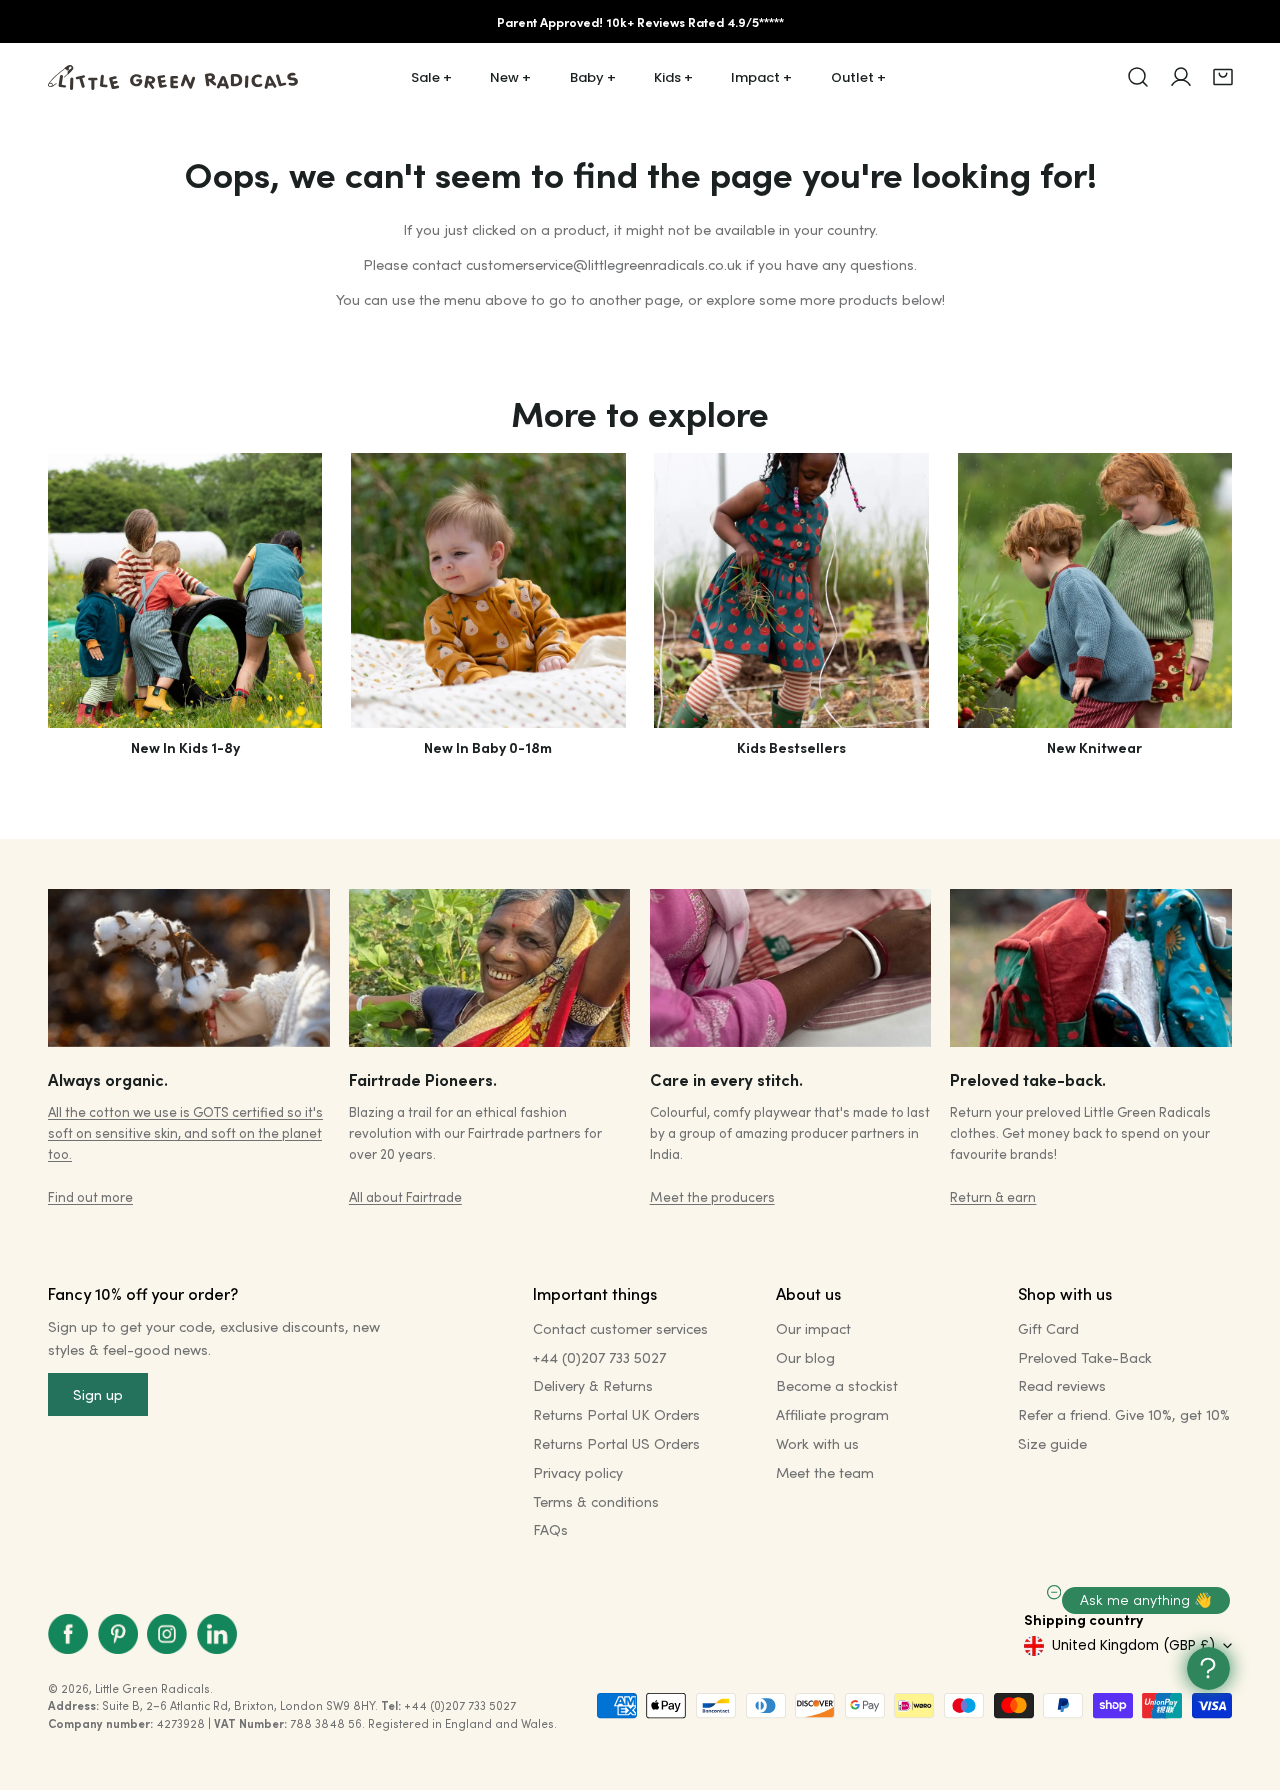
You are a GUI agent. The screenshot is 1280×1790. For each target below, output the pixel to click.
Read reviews (1062, 1385)
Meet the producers (712, 1196)
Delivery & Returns (593, 1385)
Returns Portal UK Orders (616, 1414)
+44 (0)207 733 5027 (599, 1357)
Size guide (1052, 1443)
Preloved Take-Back (1085, 1357)
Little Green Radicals (152, 1688)
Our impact (813, 1328)
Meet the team (825, 1472)
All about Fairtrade (405, 1196)
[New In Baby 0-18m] (488, 590)
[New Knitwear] (1095, 590)
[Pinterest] (118, 1634)
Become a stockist (837, 1385)
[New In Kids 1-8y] (185, 590)
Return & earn (993, 1196)
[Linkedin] (217, 1634)
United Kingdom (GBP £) (1133, 1645)
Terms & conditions (596, 1501)
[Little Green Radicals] (173, 77)
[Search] (1138, 77)
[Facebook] (68, 1634)
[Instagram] (167, 1634)
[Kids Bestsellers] (791, 590)
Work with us (817, 1443)
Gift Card (1048, 1328)
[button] (1223, 77)
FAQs (550, 1529)
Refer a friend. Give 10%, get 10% (1124, 1414)
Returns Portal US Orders (616, 1443)
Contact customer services (620, 1328)
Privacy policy (578, 1472)
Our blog (805, 1357)
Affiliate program (832, 1414)
